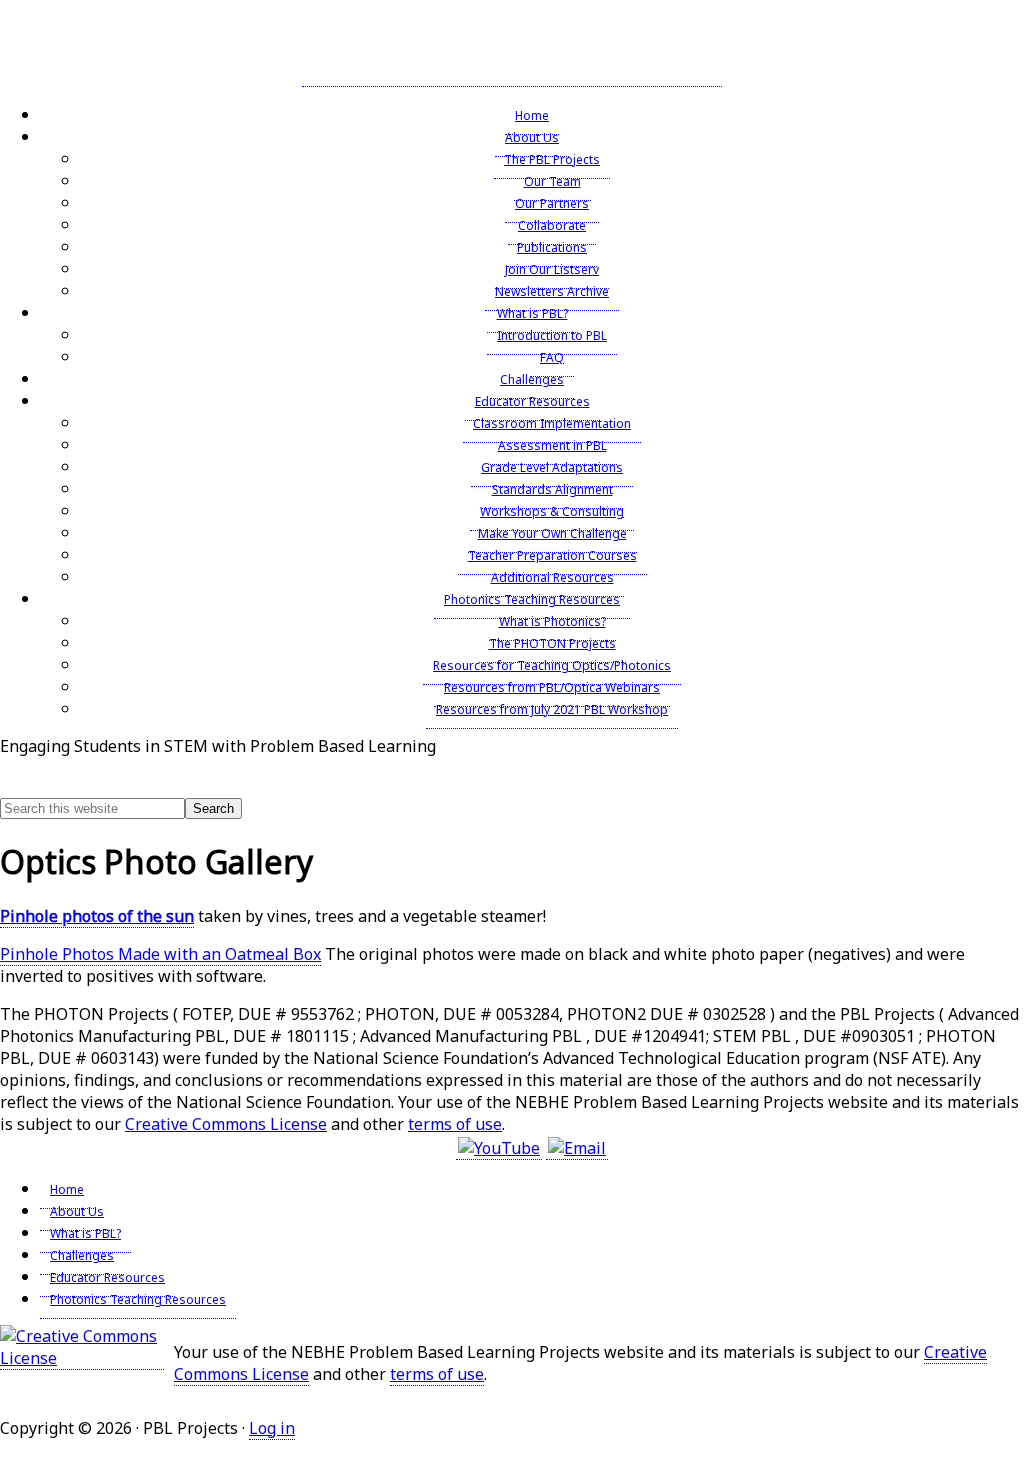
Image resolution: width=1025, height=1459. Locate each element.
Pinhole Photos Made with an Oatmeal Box (160, 954)
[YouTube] (499, 1148)
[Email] (577, 1148)
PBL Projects (512, 48)
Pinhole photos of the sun (97, 916)
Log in (272, 1428)
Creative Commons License (226, 1124)
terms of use (455, 1124)
